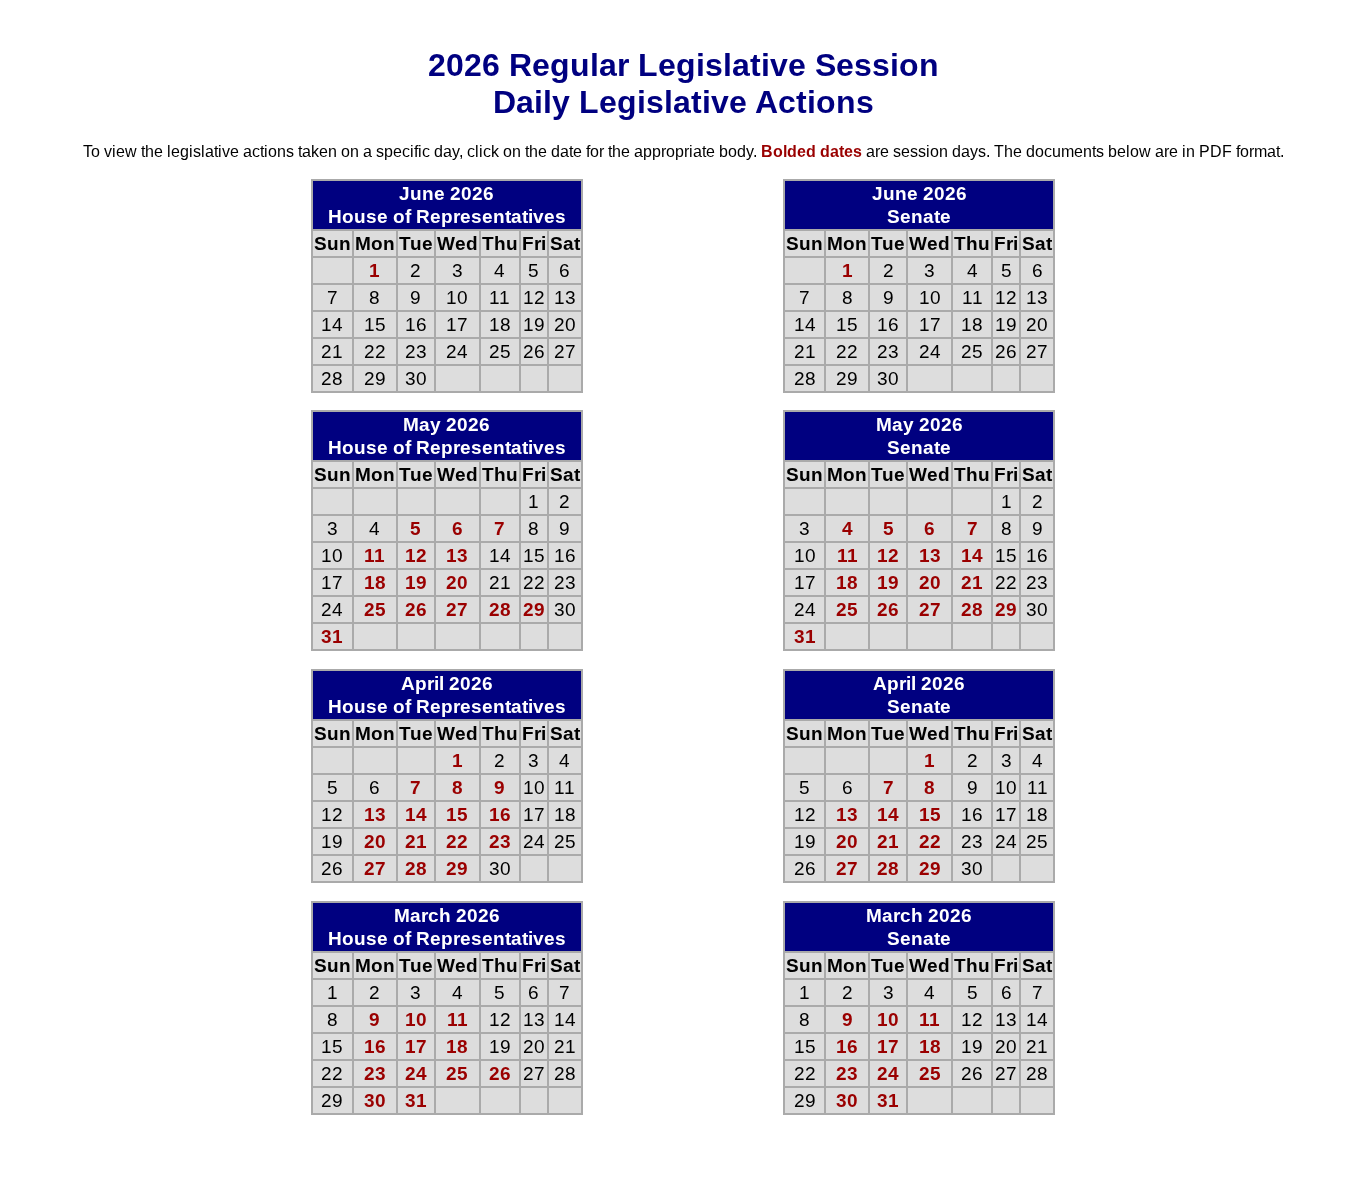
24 (416, 1073)
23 (500, 841)
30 (375, 1100)
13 (457, 555)
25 (375, 609)
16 (500, 814)
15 (457, 814)
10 (416, 1019)
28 (500, 609)
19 (416, 582)
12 (416, 555)
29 (534, 609)
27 (457, 609)
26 (416, 609)
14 (416, 814)
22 (457, 841)
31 (332, 636)
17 (416, 1046)
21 (416, 841)
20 (457, 582)
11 (374, 555)
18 (375, 582)
